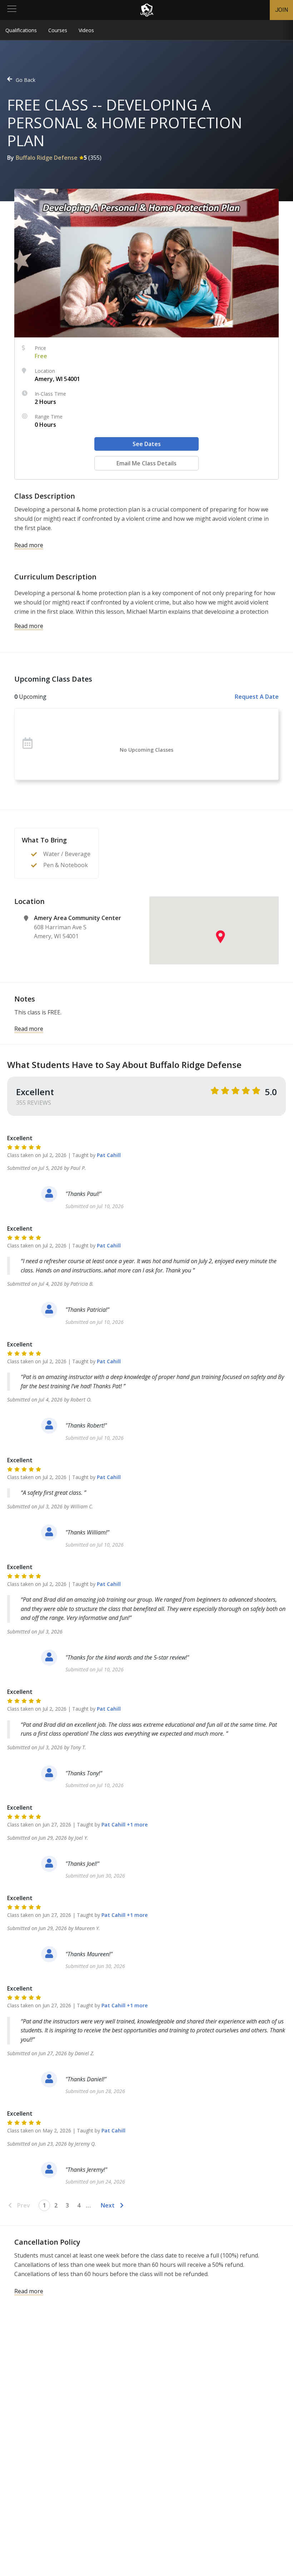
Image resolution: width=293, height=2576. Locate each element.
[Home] (147, 10)
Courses (58, 30)
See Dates (147, 444)
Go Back (26, 80)
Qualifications (21, 30)
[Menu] (12, 10)
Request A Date (257, 697)
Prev (24, 2205)
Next (108, 2205)
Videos (86, 30)
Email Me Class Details (146, 463)
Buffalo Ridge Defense (47, 158)
